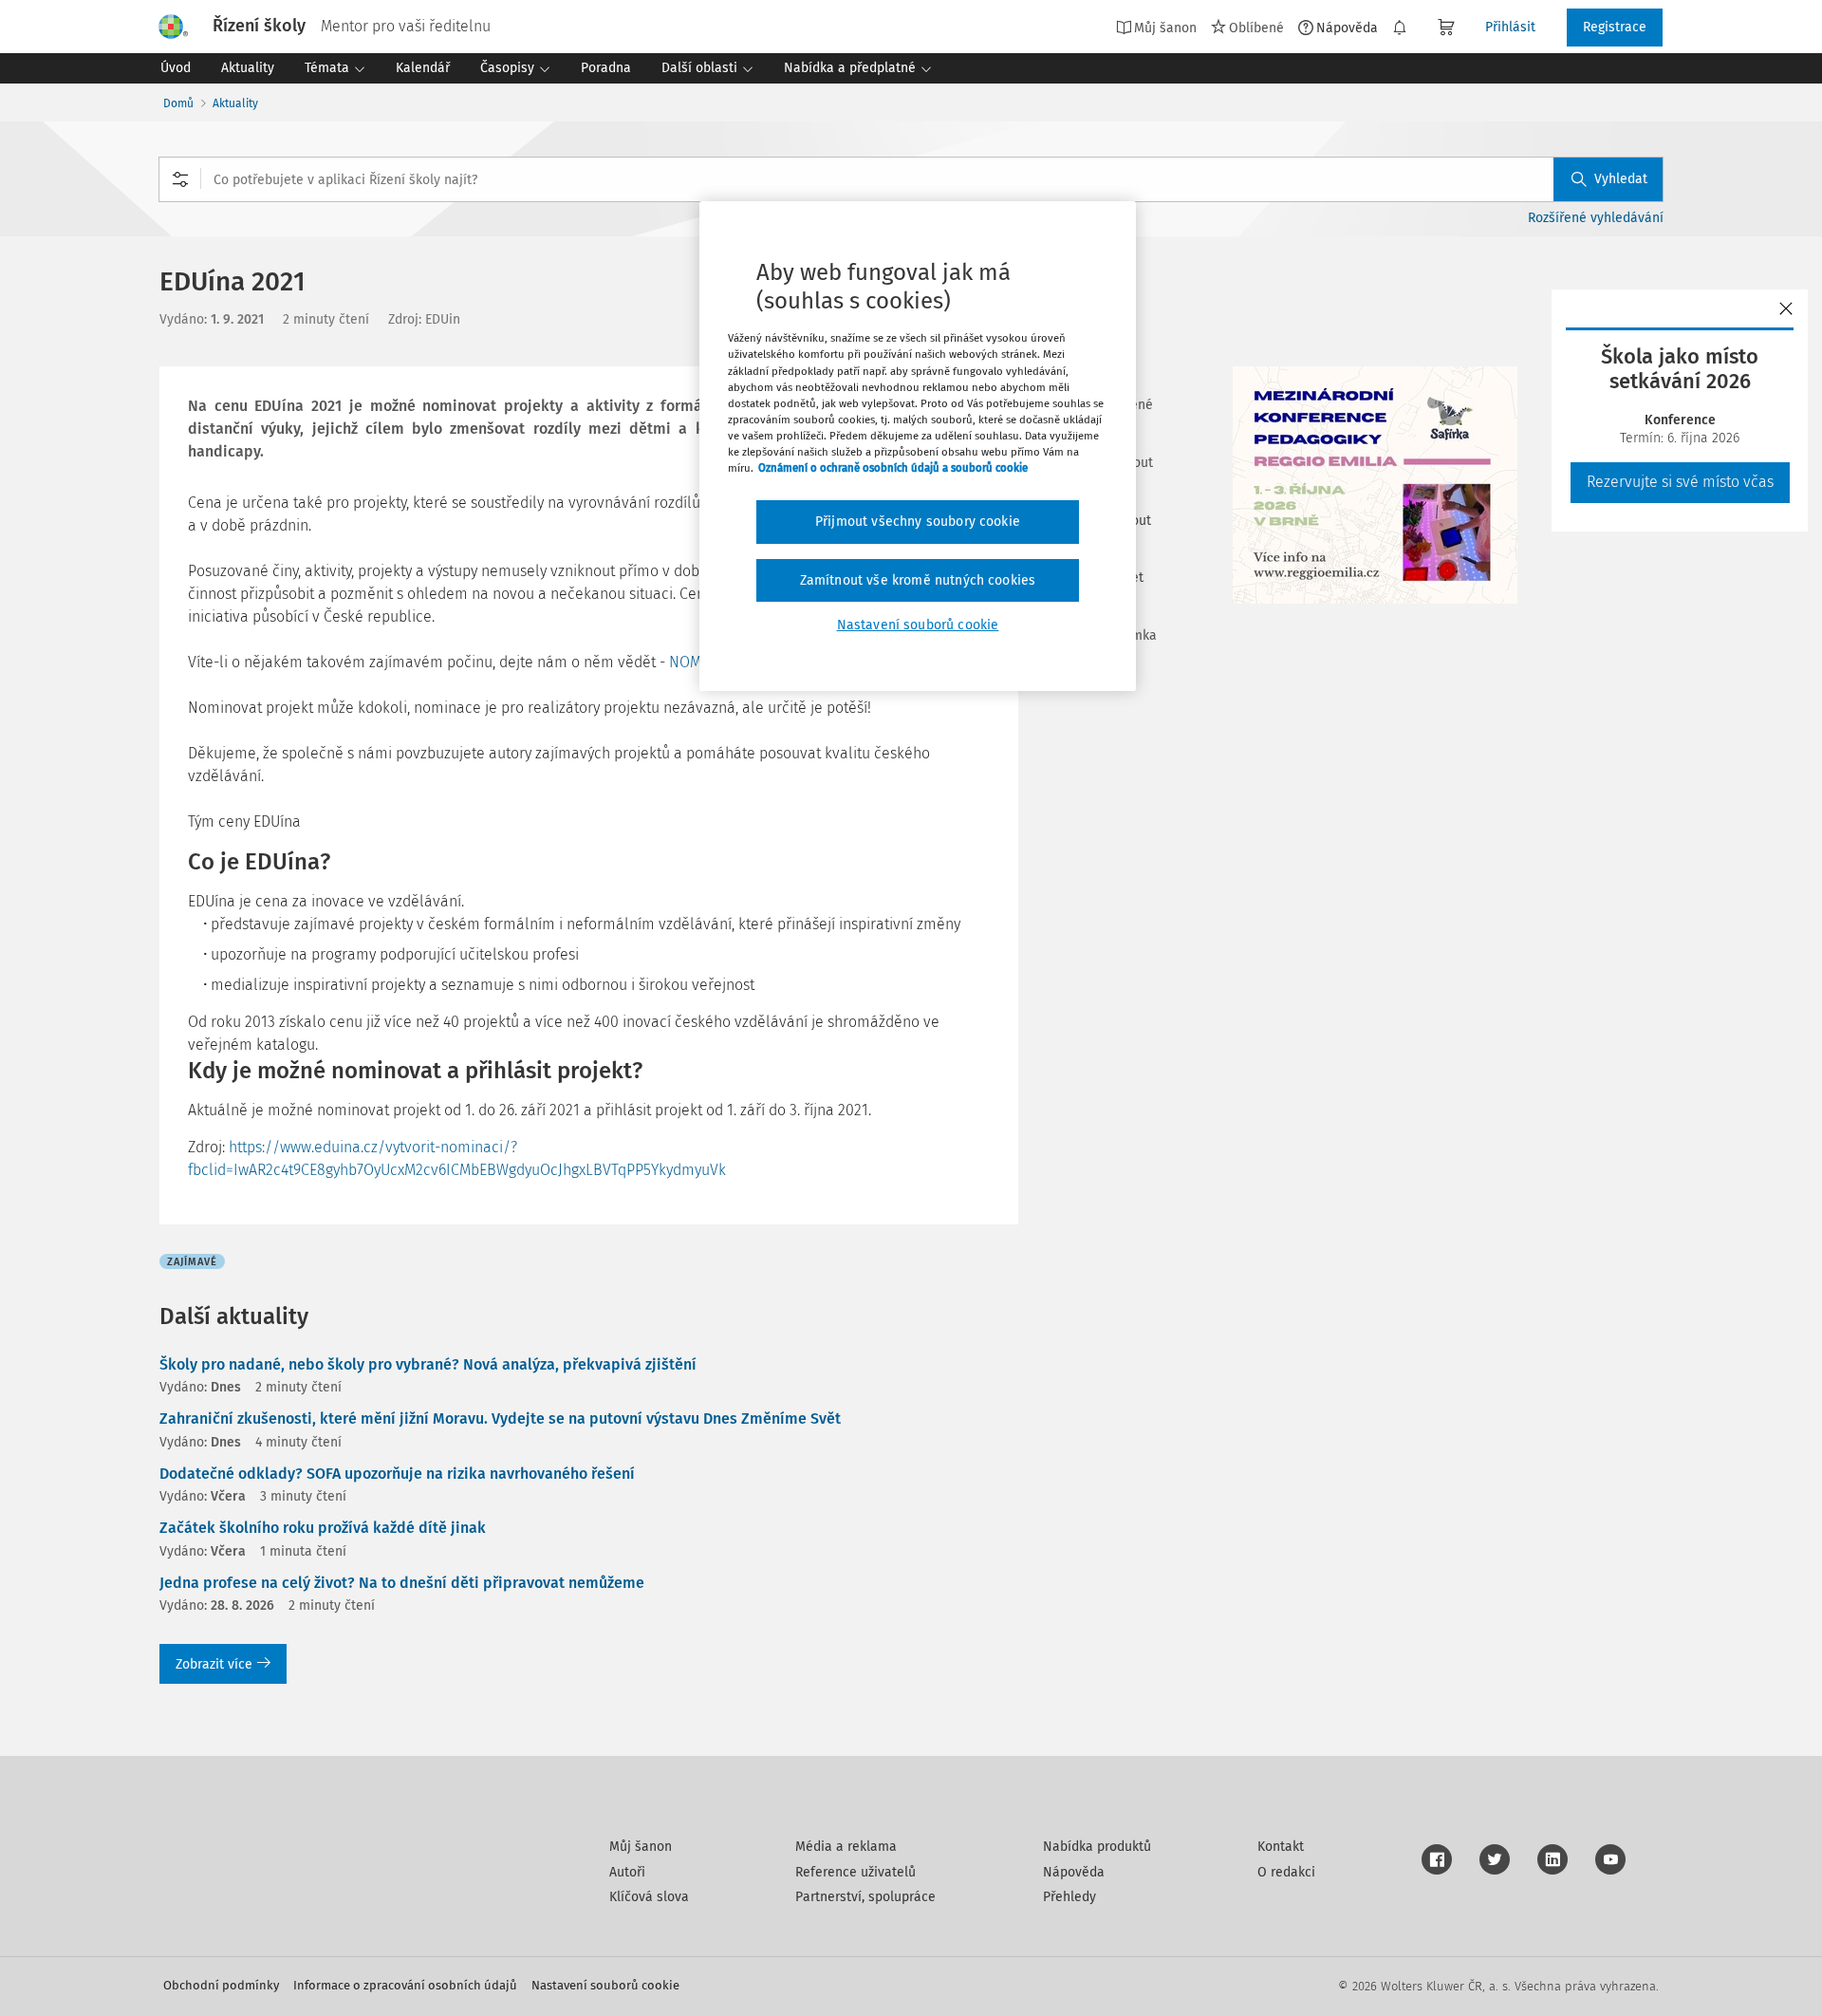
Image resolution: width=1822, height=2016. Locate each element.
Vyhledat (1621, 179)
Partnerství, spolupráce (865, 1897)
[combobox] (911, 179)
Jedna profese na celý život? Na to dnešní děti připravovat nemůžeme (402, 1583)
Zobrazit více (214, 1664)
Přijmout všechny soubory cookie (918, 522)
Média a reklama (846, 1847)
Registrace (1615, 27)
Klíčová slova (649, 1897)
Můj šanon (641, 1847)
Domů (178, 103)
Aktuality (235, 103)
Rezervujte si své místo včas (1680, 482)
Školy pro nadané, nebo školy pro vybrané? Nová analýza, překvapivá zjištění (428, 1364)
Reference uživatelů (855, 1872)
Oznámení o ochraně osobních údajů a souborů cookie (893, 468)
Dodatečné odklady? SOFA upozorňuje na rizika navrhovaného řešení (397, 1474)
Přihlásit (1510, 27)
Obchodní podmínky (221, 1985)
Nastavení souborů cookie (605, 1985)
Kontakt (1281, 1847)
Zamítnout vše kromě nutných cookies (918, 580)
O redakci (1286, 1872)
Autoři (627, 1872)
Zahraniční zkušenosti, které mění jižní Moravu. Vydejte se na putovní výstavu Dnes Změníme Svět (500, 1419)
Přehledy (1069, 1897)
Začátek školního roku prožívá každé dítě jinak (323, 1528)
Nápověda (1347, 28)
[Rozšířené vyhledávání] (180, 179)
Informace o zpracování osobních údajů (405, 1985)
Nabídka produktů (1097, 1847)
